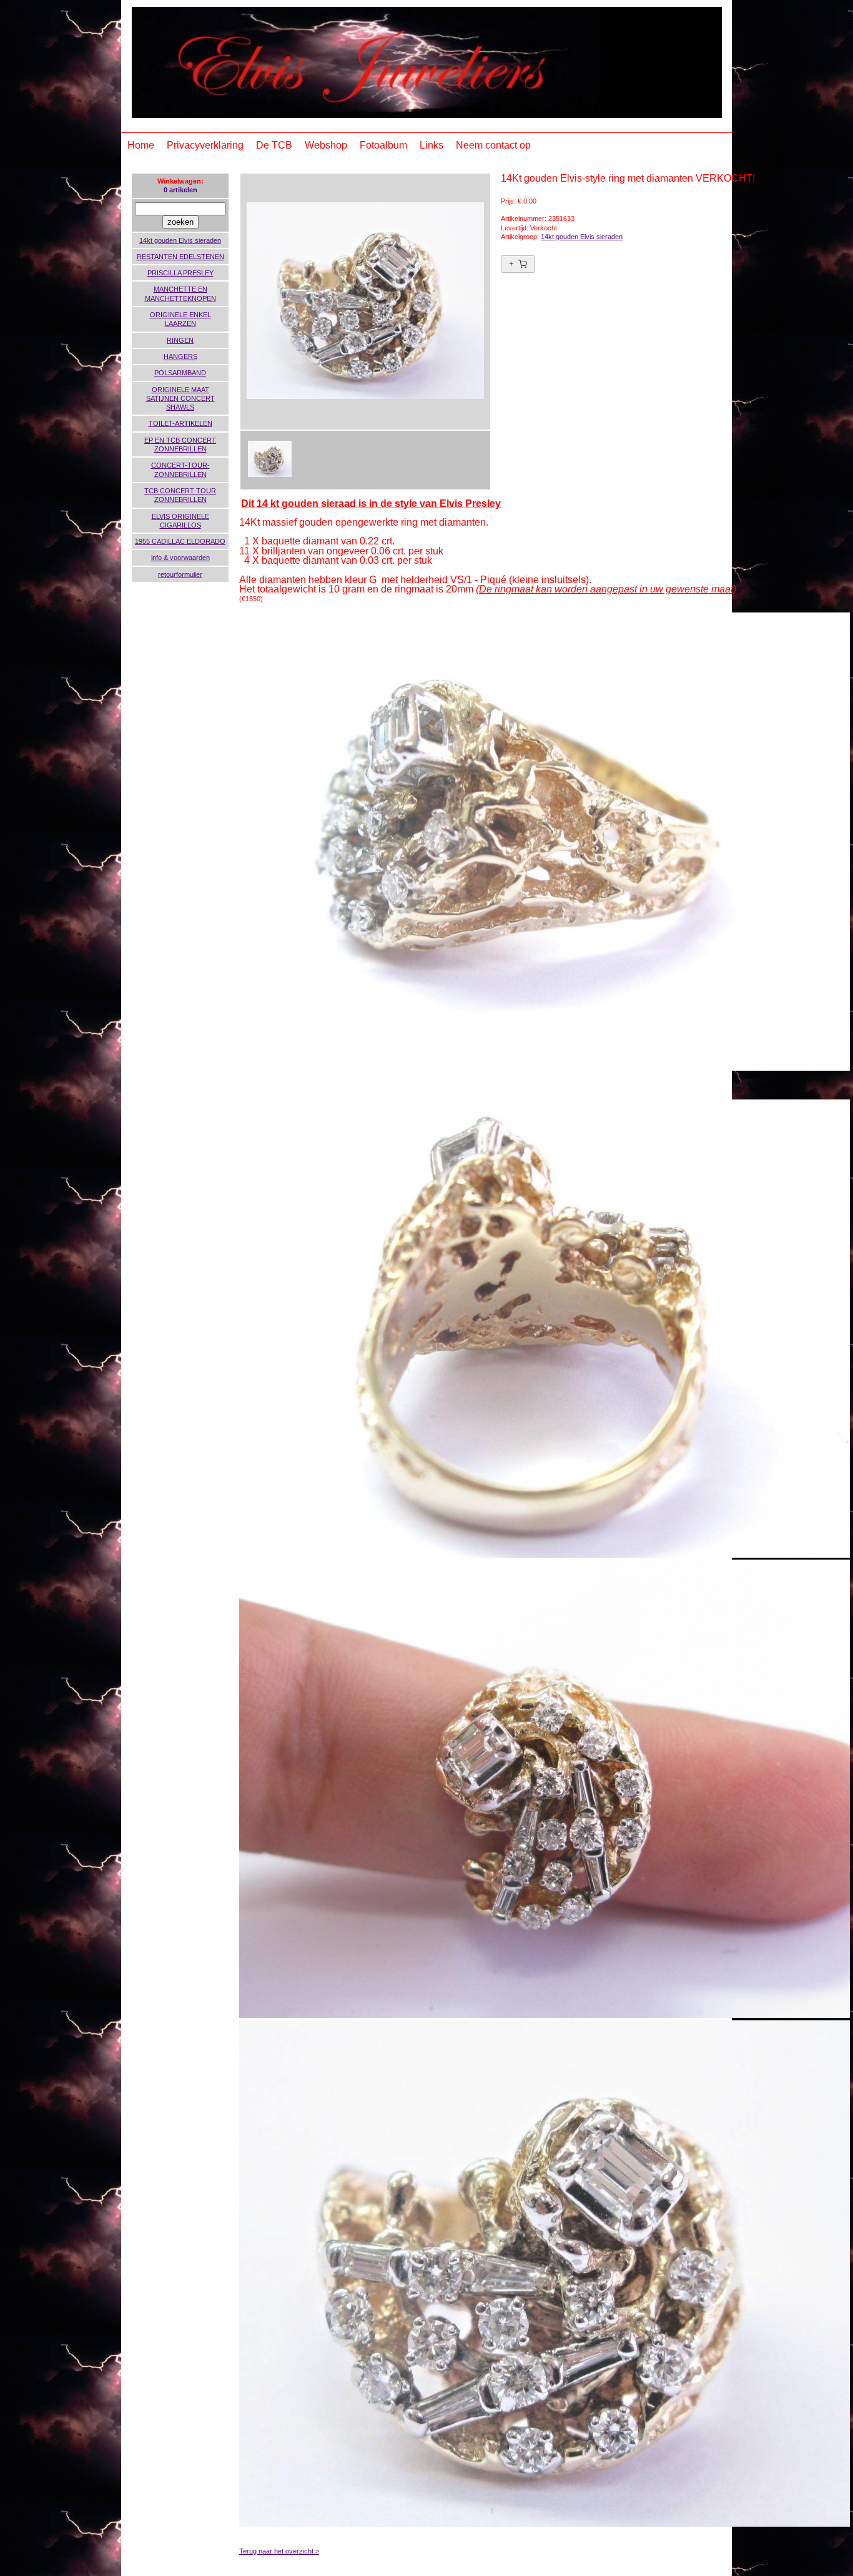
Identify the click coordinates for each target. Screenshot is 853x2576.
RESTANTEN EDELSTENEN (180, 257)
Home (141, 145)
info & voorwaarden (180, 558)
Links (431, 145)
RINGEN (180, 340)
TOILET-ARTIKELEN (180, 423)
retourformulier (180, 574)
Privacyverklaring (205, 145)
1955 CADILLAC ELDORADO (180, 541)
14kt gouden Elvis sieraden (180, 240)
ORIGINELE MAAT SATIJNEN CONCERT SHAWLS (180, 399)
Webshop (326, 145)
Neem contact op (493, 145)
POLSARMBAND (180, 373)
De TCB (274, 145)
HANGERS (180, 356)
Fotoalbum (383, 145)
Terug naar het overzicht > (279, 2551)
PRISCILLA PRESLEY (180, 273)
